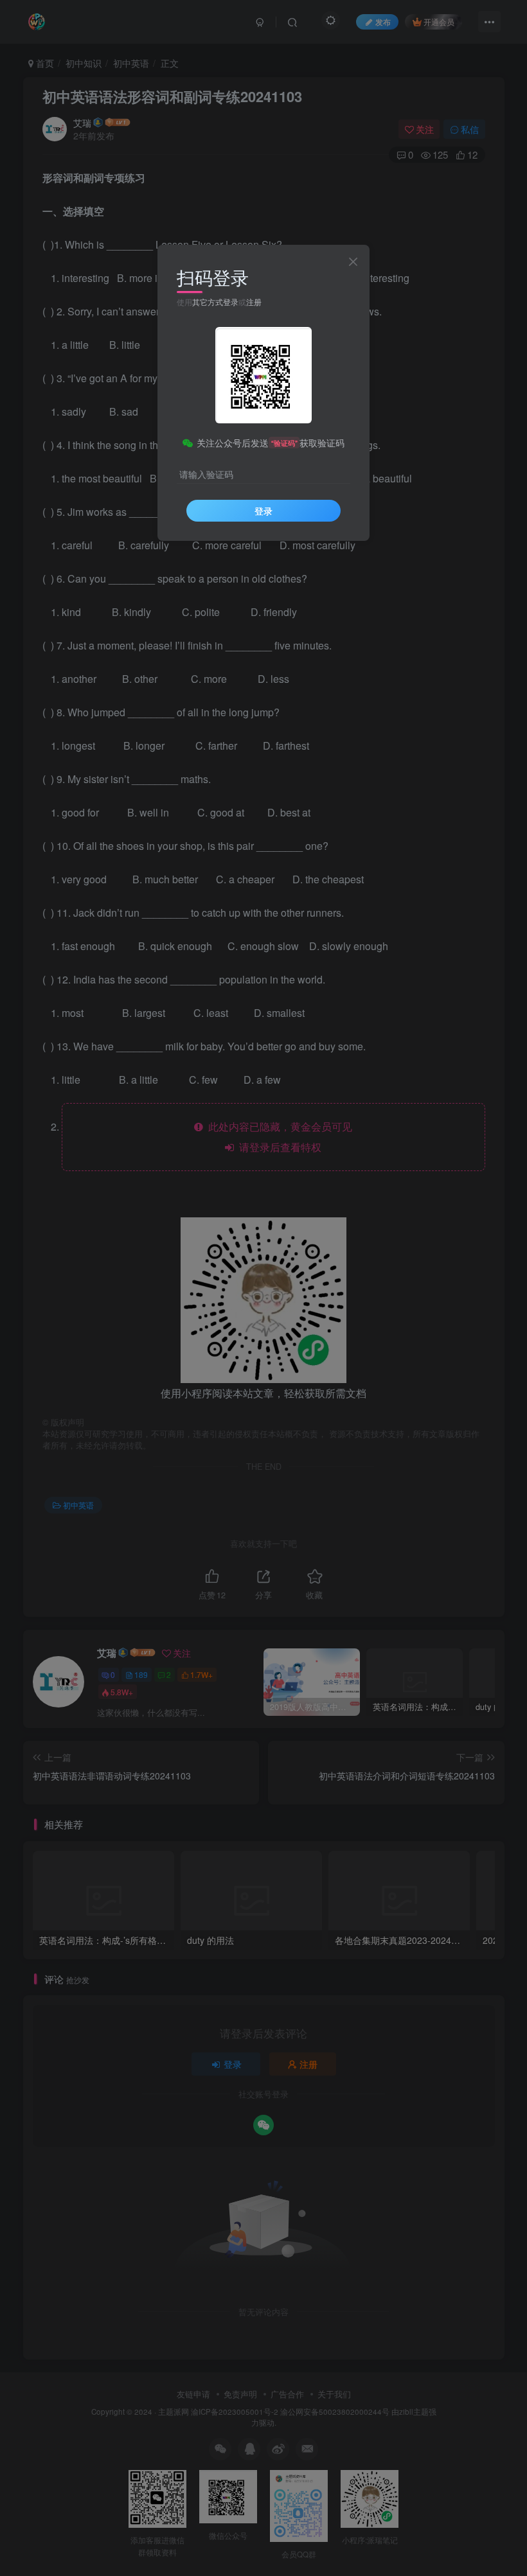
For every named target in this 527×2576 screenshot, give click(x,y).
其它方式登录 (215, 302)
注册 (254, 302)
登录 (263, 511)
